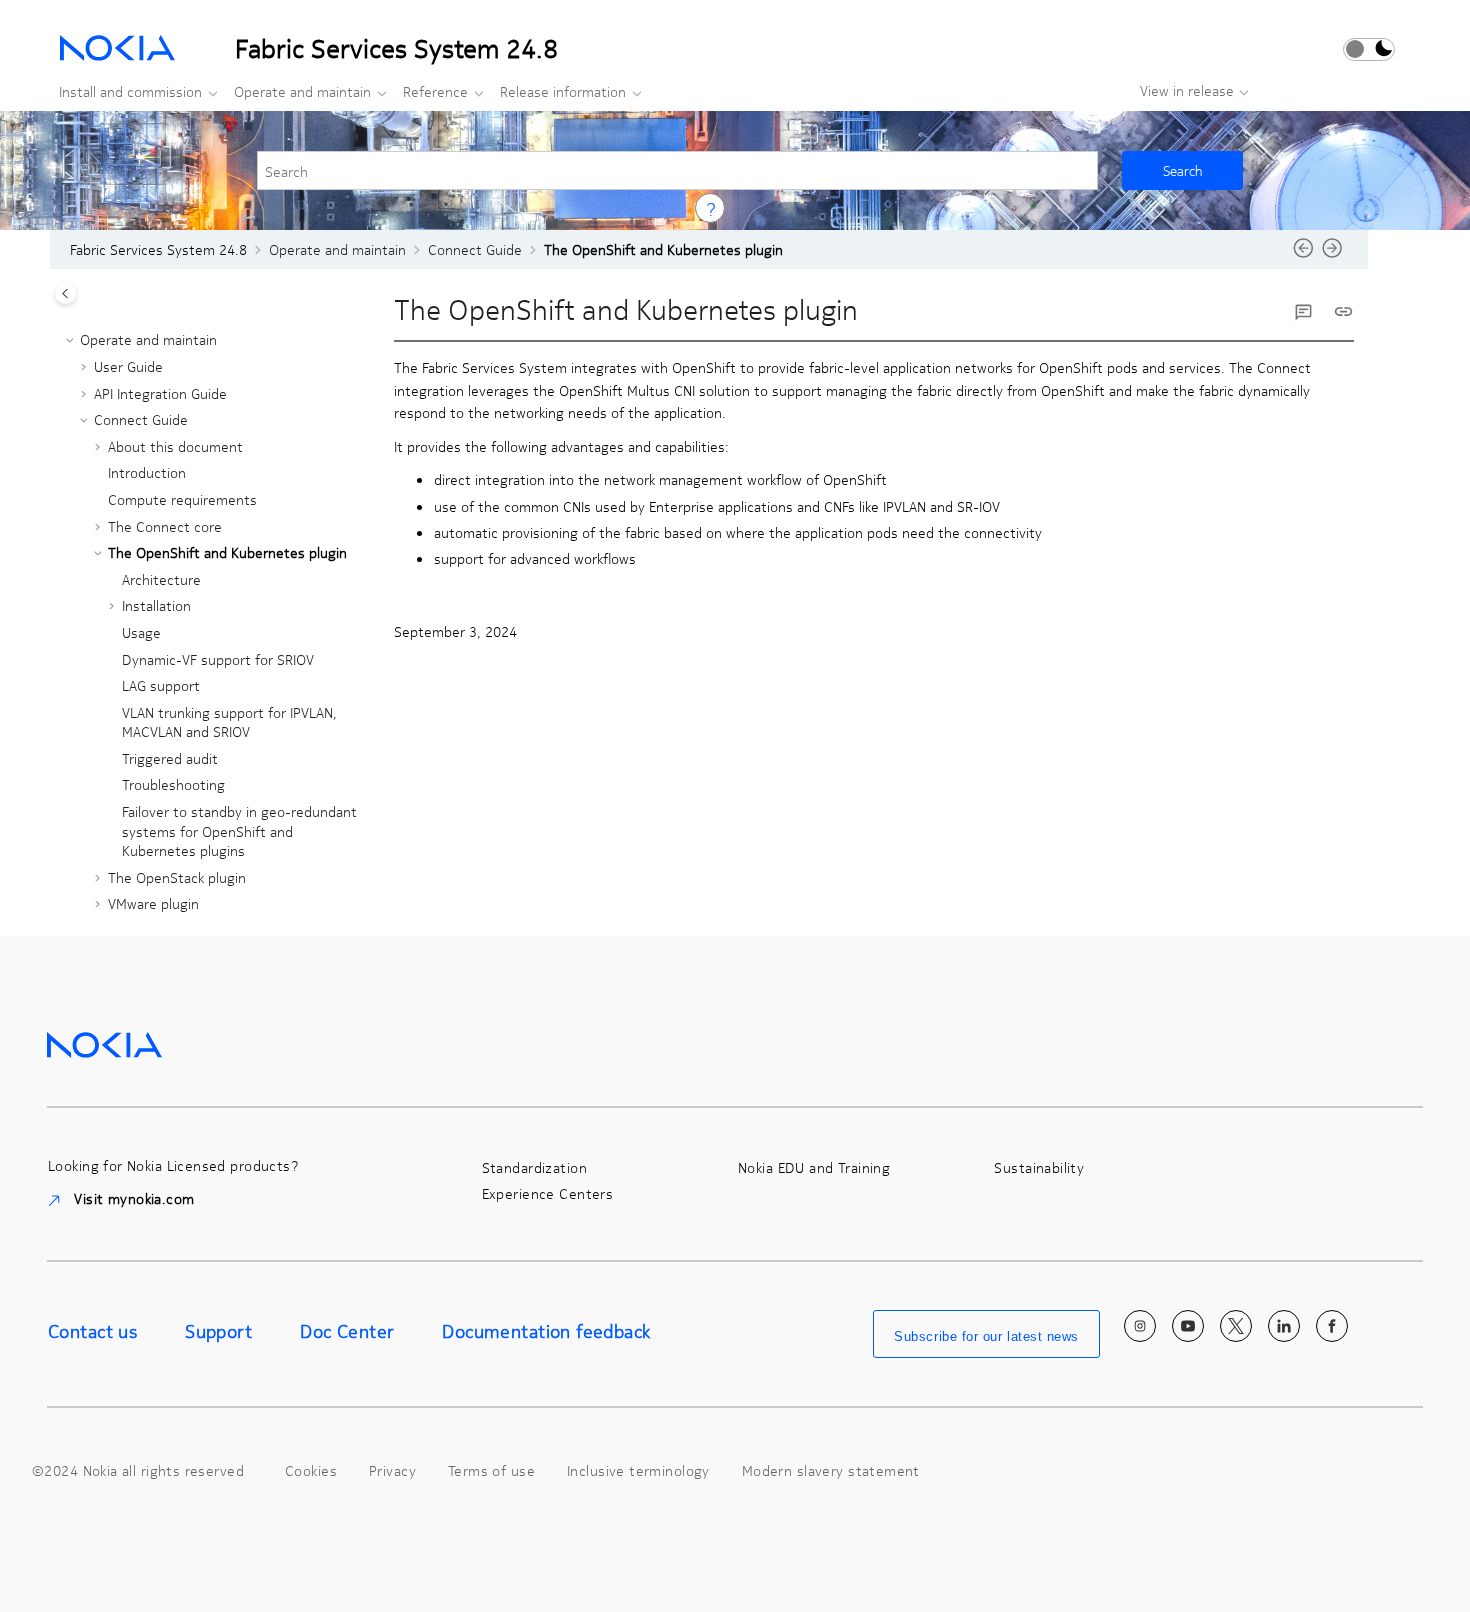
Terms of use (491, 1470)
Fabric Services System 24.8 (158, 249)
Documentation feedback (546, 1331)
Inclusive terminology (638, 1470)
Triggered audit (170, 758)
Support (218, 1331)
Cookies (311, 1470)
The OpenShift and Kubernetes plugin (663, 249)
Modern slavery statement (831, 1470)
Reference (435, 91)
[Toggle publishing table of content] (65, 293)
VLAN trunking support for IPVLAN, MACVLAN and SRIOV (229, 722)
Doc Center (347, 1331)
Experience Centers (548, 1193)
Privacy (392, 1470)
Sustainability (1039, 1167)
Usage (141, 632)
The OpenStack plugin (177, 877)
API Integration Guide (160, 393)
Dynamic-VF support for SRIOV (218, 659)
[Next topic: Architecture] (1332, 254)
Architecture (161, 579)
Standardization (534, 1167)
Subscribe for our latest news (986, 1336)
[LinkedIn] (1284, 1326)
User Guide (128, 366)
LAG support (161, 685)
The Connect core (165, 526)
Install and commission (130, 91)
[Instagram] (1140, 1326)
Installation (156, 605)
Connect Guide (475, 249)
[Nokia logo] (104, 1043)
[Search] (1182, 170)
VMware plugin (153, 903)
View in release (1187, 90)
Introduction (147, 472)
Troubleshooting (173, 784)
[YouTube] (1188, 1326)
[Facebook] (1332, 1326)
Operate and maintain (302, 91)
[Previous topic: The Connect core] (1303, 254)
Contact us (92, 1331)
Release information (563, 91)
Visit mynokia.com (132, 1198)
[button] (72, 340)
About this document (175, 446)
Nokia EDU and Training (814, 1167)
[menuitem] (132, 91)
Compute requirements (182, 499)
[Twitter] (1236, 1326)
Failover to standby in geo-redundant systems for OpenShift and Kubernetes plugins (239, 830)
